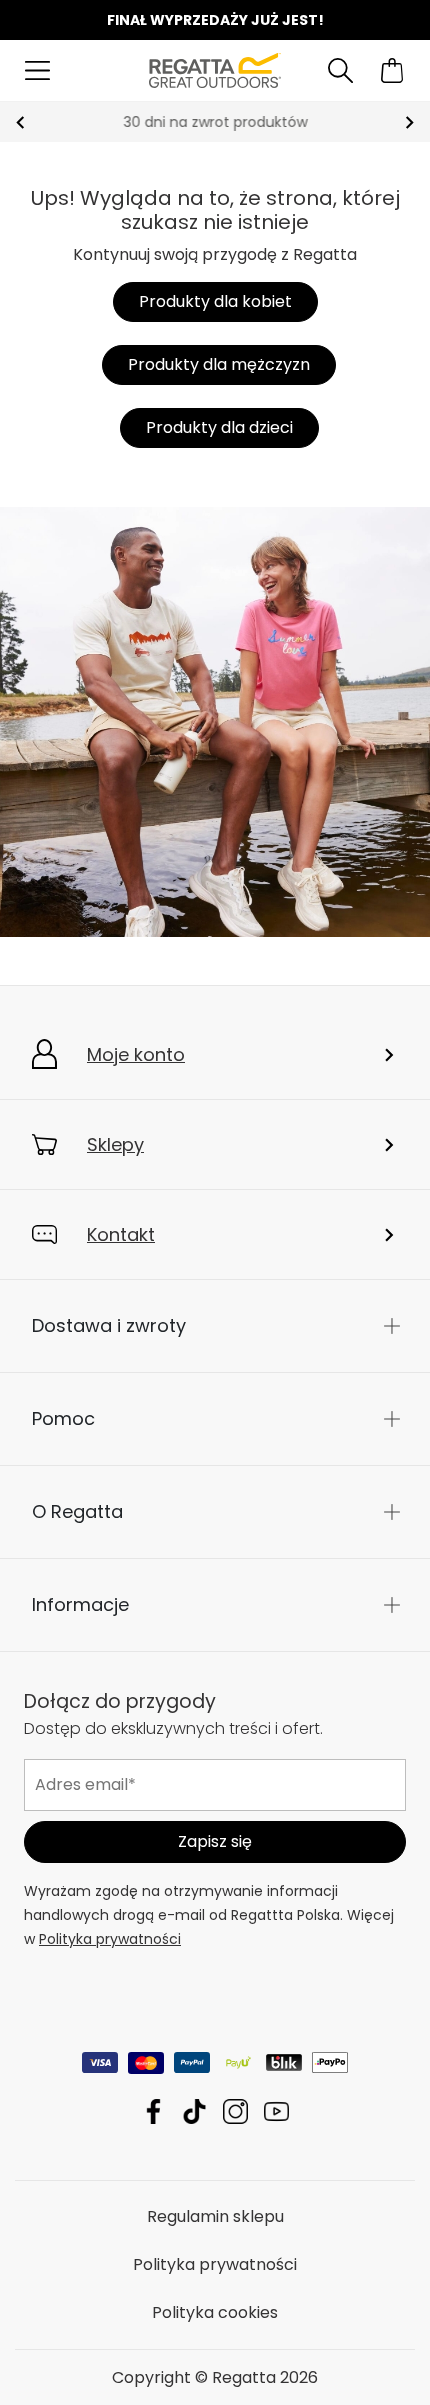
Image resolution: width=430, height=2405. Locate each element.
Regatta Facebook (153, 2110)
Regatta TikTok (194, 2110)
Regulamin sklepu (215, 2215)
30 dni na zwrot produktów (215, 122)
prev (20, 122)
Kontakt (121, 1234)
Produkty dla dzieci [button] (219, 427)
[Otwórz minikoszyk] (392, 70)
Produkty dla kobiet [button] (215, 301)
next (409, 122)
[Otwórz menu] (37, 70)
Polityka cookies (215, 2311)
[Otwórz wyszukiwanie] (340, 70)
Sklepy (115, 1144)
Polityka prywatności (110, 1938)
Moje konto (136, 1054)
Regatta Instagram (235, 2110)
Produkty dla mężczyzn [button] (219, 364)
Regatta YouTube (276, 2110)
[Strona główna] (215, 69)
